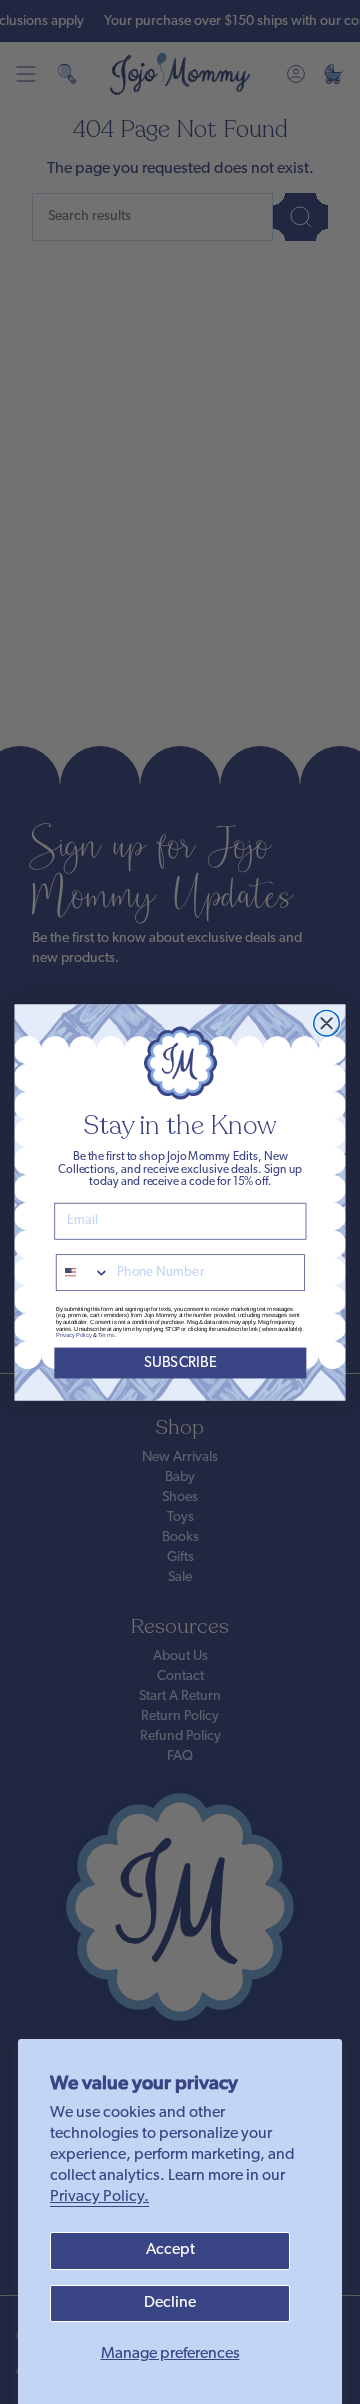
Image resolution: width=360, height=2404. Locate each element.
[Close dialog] (327, 1023)
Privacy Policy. (99, 2197)
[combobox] (83, 1272)
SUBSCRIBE (180, 1362)
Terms (106, 1335)
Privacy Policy (74, 1335)
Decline (170, 2303)
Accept (170, 2250)
